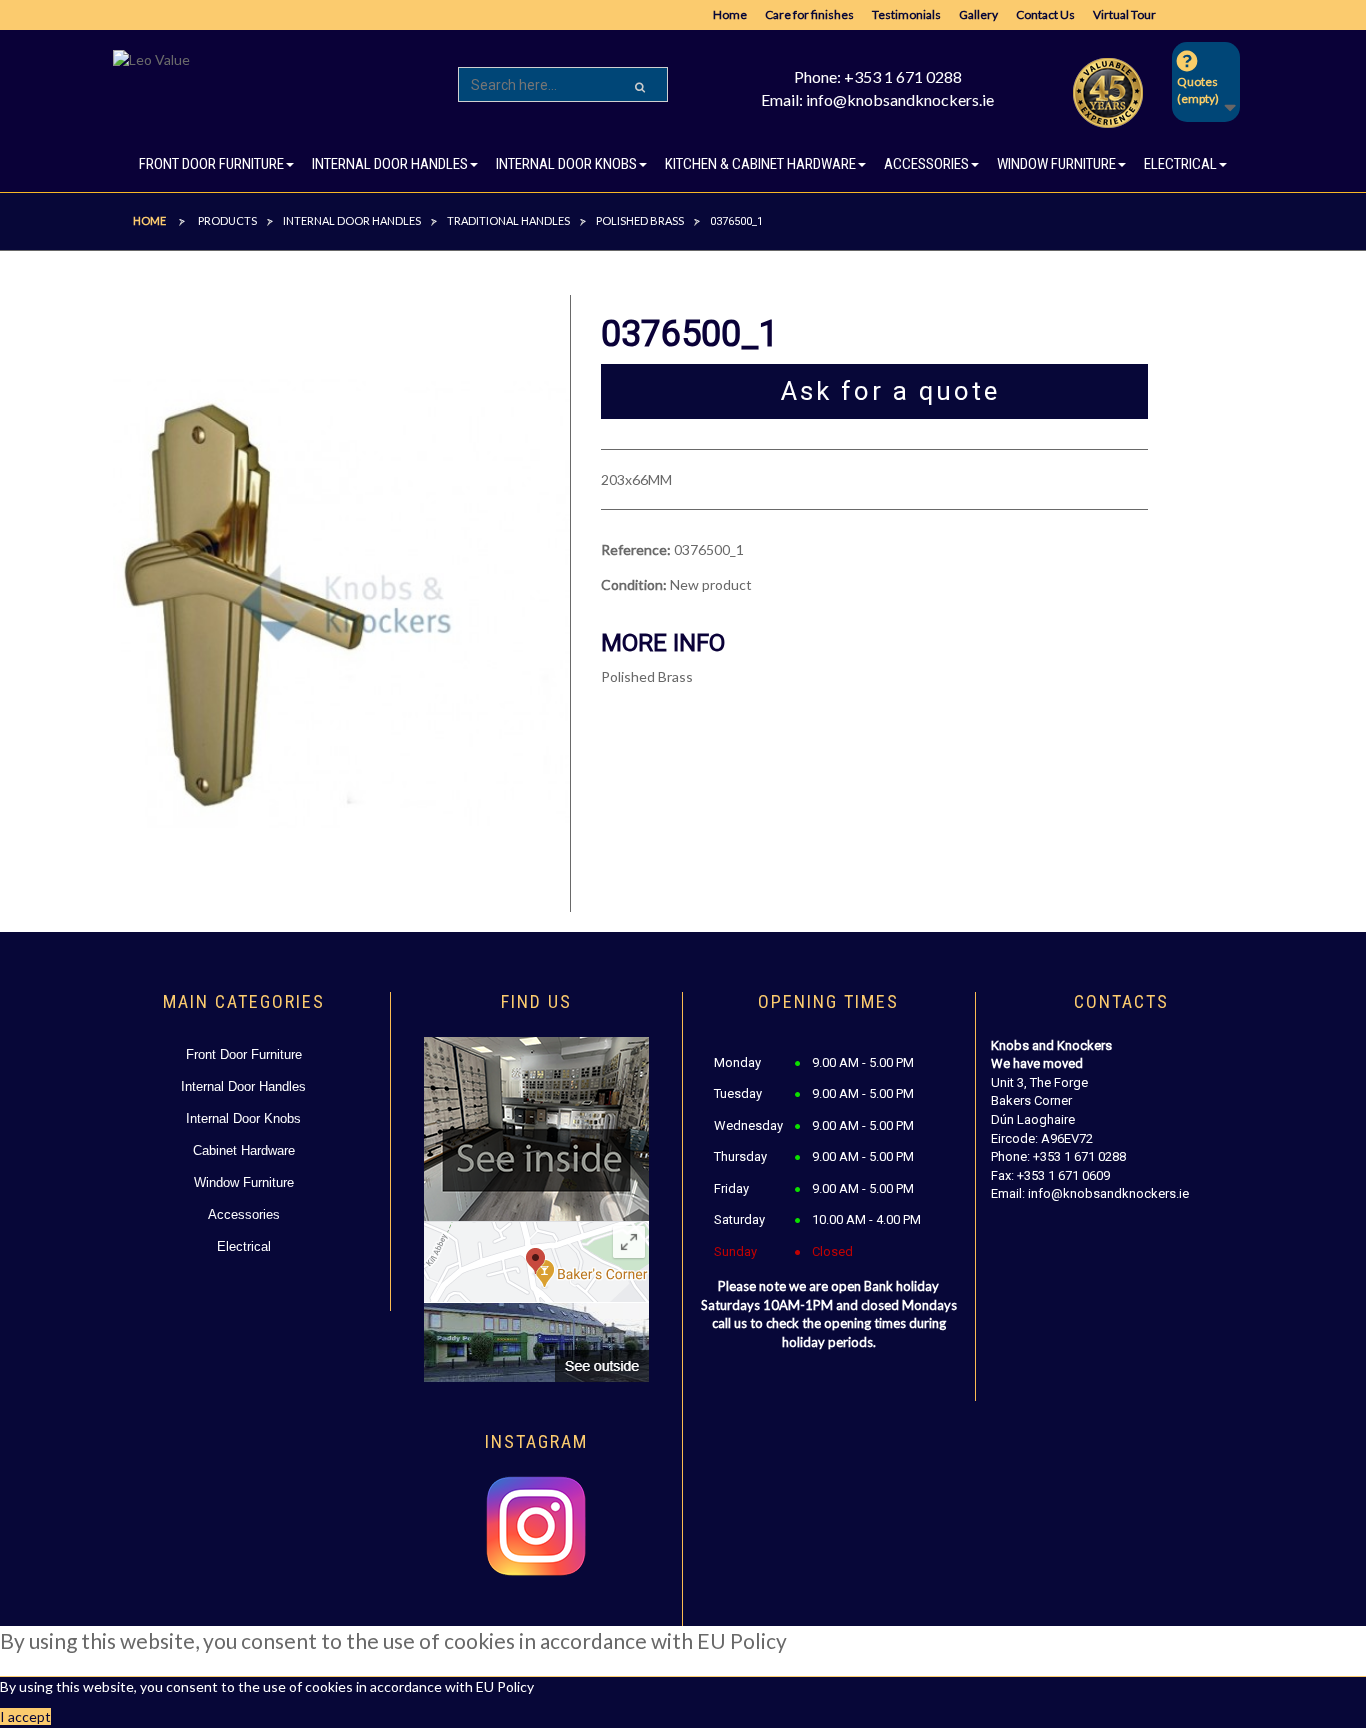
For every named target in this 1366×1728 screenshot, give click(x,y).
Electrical (244, 1246)
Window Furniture (244, 1182)
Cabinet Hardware (244, 1150)
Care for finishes (809, 14)
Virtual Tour (1124, 14)
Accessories (244, 1214)
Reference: (636, 549)
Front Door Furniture (244, 1054)
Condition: (634, 584)
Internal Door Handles (243, 1086)
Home (730, 14)
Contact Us (1045, 14)
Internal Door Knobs (243, 1118)
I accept (25, 1716)
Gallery (978, 14)
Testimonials (906, 14)
